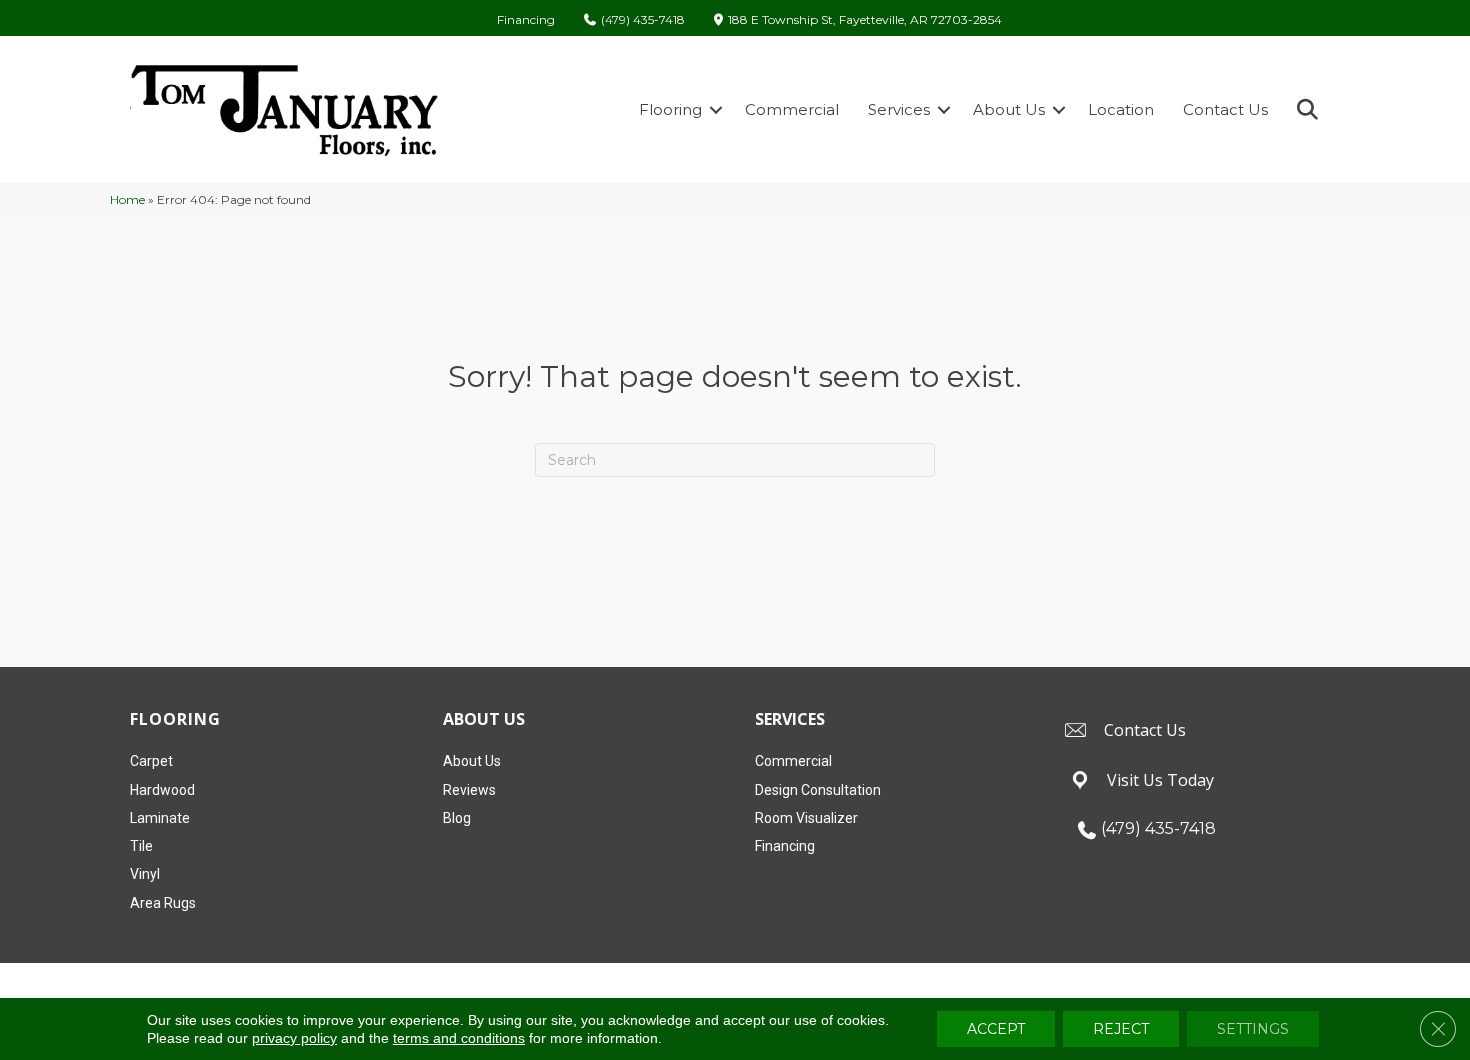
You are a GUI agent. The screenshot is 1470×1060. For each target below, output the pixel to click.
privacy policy (294, 1038)
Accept (996, 1029)
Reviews (469, 790)
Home (127, 199)
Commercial (792, 109)
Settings (1253, 1029)
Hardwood (162, 790)
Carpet (151, 761)
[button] (716, 109)
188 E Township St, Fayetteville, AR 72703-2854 (865, 20)
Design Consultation (818, 790)
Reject (1121, 1029)
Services (899, 109)
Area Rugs (163, 903)
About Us (1009, 109)
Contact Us (1225, 109)
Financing (526, 20)
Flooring (670, 109)
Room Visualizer (806, 818)
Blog (457, 818)
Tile (141, 846)
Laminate (160, 818)
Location (1121, 109)
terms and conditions (459, 1038)
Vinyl (145, 874)
